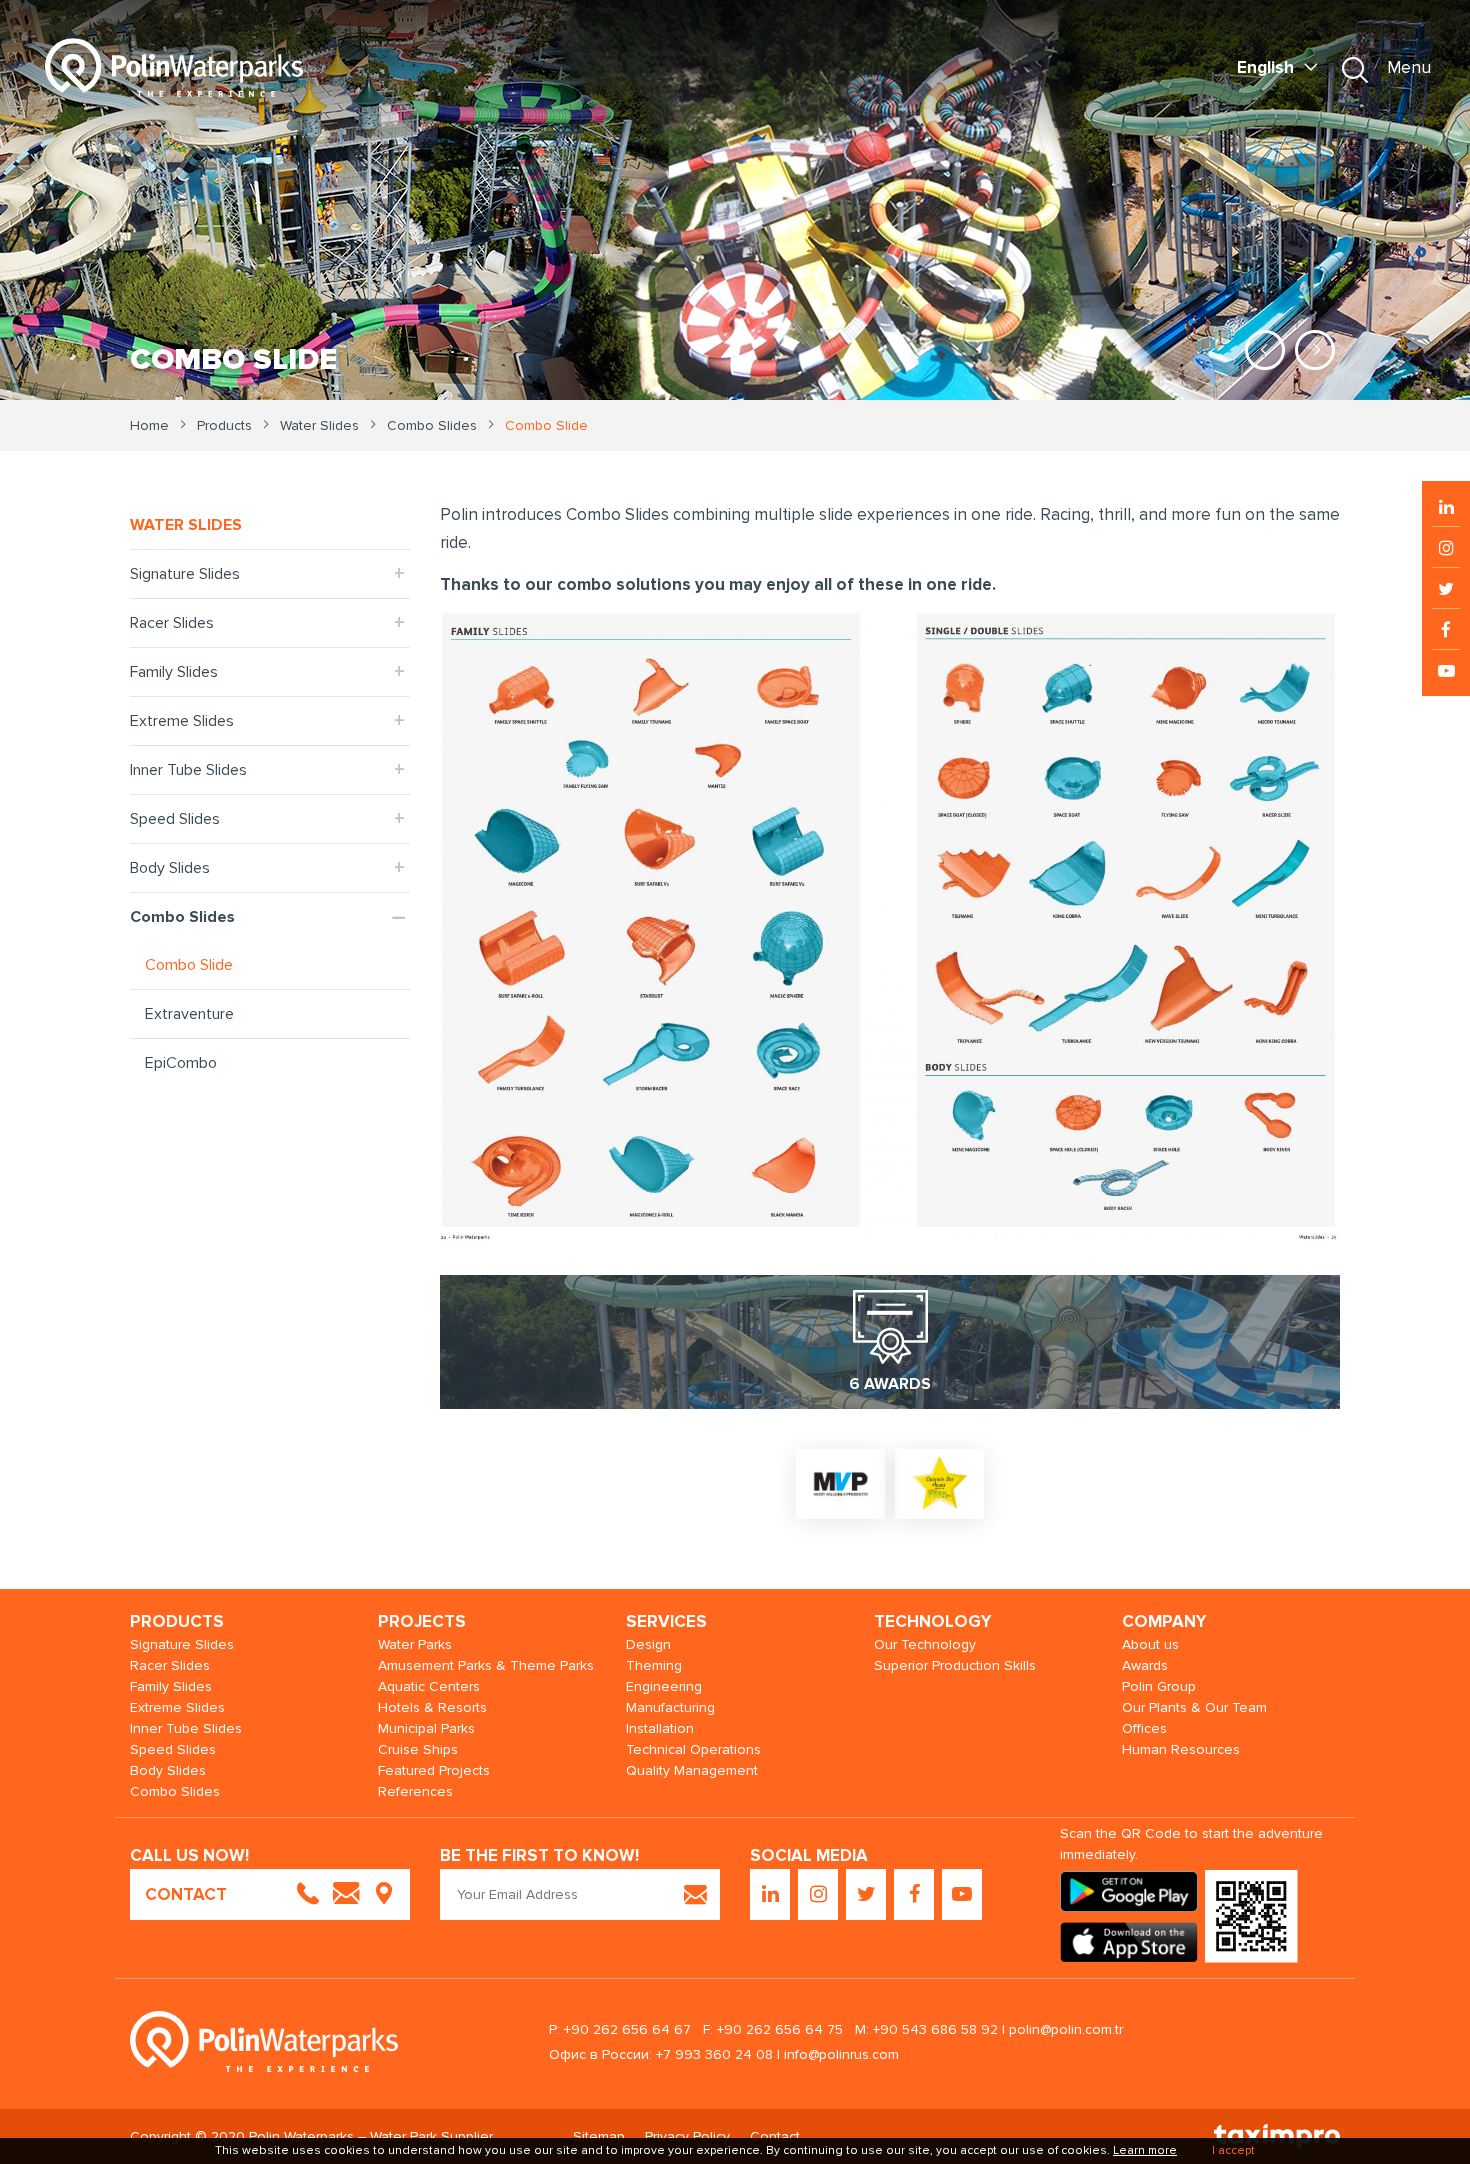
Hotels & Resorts (432, 1707)
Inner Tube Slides (188, 770)
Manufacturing (670, 1707)
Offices (1144, 1728)
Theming (654, 1665)
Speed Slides (175, 819)
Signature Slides (185, 574)
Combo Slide (189, 965)
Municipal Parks (426, 1728)
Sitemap (599, 2136)
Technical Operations (693, 1749)
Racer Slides (172, 623)
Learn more (1145, 2150)
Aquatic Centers (429, 1686)
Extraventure (189, 1014)
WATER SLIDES (186, 525)
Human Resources (1181, 1749)
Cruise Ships (418, 1749)
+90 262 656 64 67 (627, 2029)
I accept (1233, 2150)
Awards (1145, 1665)
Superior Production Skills (955, 1665)
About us (1150, 1644)
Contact (775, 2136)
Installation (660, 1728)
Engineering (664, 1686)
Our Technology (925, 1644)
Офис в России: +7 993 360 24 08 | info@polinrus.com (724, 2054)
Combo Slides (182, 917)
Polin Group (1159, 1686)
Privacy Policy (687, 2136)
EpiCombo (181, 1063)
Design (648, 1644)
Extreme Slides (182, 721)
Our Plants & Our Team (1194, 1707)
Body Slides (170, 868)
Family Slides (174, 672)
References (415, 1791)
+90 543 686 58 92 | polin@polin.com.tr (998, 2029)
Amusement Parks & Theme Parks (486, 1665)
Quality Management (692, 1770)
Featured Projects (434, 1770)
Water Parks (415, 1644)
